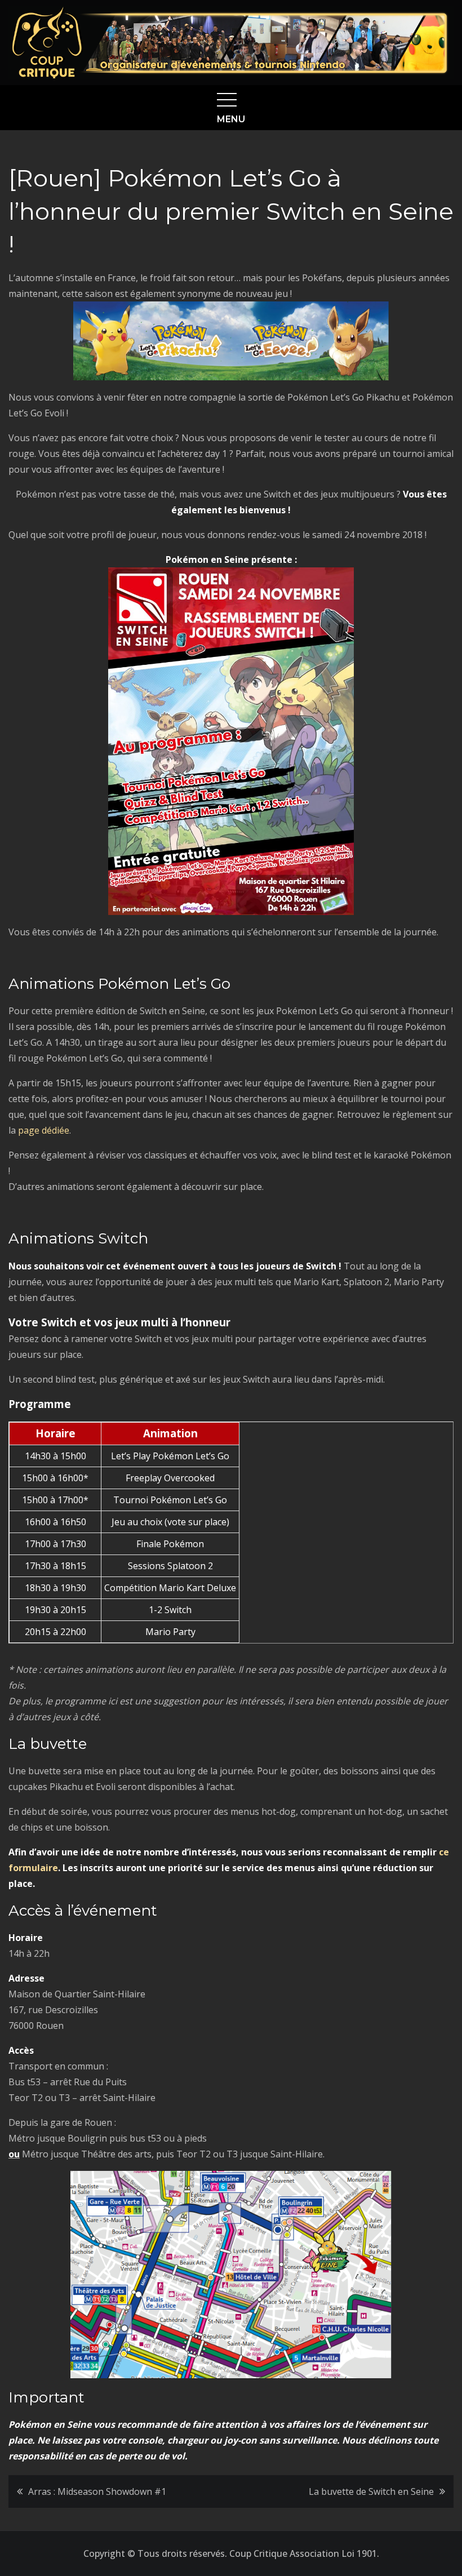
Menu (231, 119)
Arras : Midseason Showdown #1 (97, 2491)
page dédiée (44, 1130)
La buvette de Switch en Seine (371, 2491)
